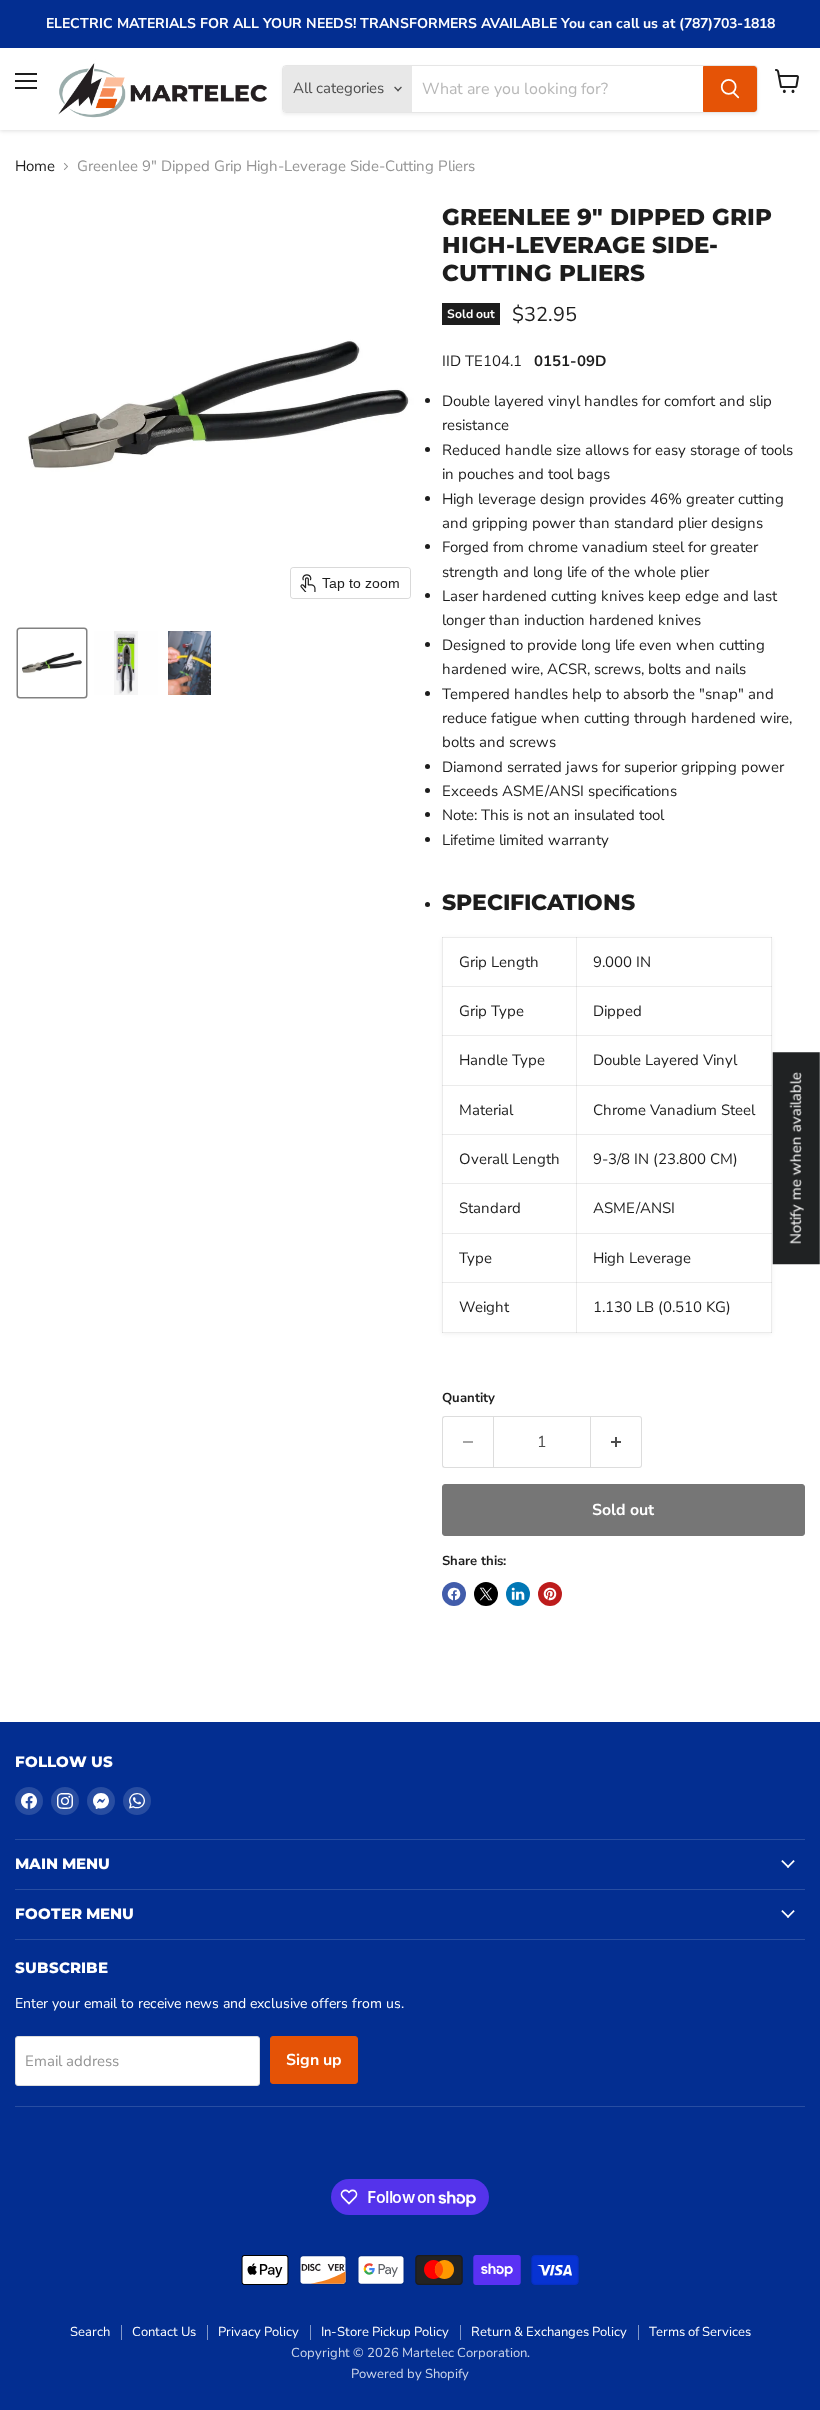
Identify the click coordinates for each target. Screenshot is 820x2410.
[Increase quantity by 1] (616, 1442)
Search (90, 2332)
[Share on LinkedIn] (518, 1594)
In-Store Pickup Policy (385, 2332)
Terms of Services (700, 2332)
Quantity (468, 1398)
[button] (52, 663)
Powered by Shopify (410, 2374)
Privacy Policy (258, 2332)
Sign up (314, 2060)
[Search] (730, 89)
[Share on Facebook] (454, 1594)
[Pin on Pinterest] (550, 1594)
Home (35, 166)
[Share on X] (486, 1594)
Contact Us (164, 2332)
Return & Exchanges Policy (549, 2332)
